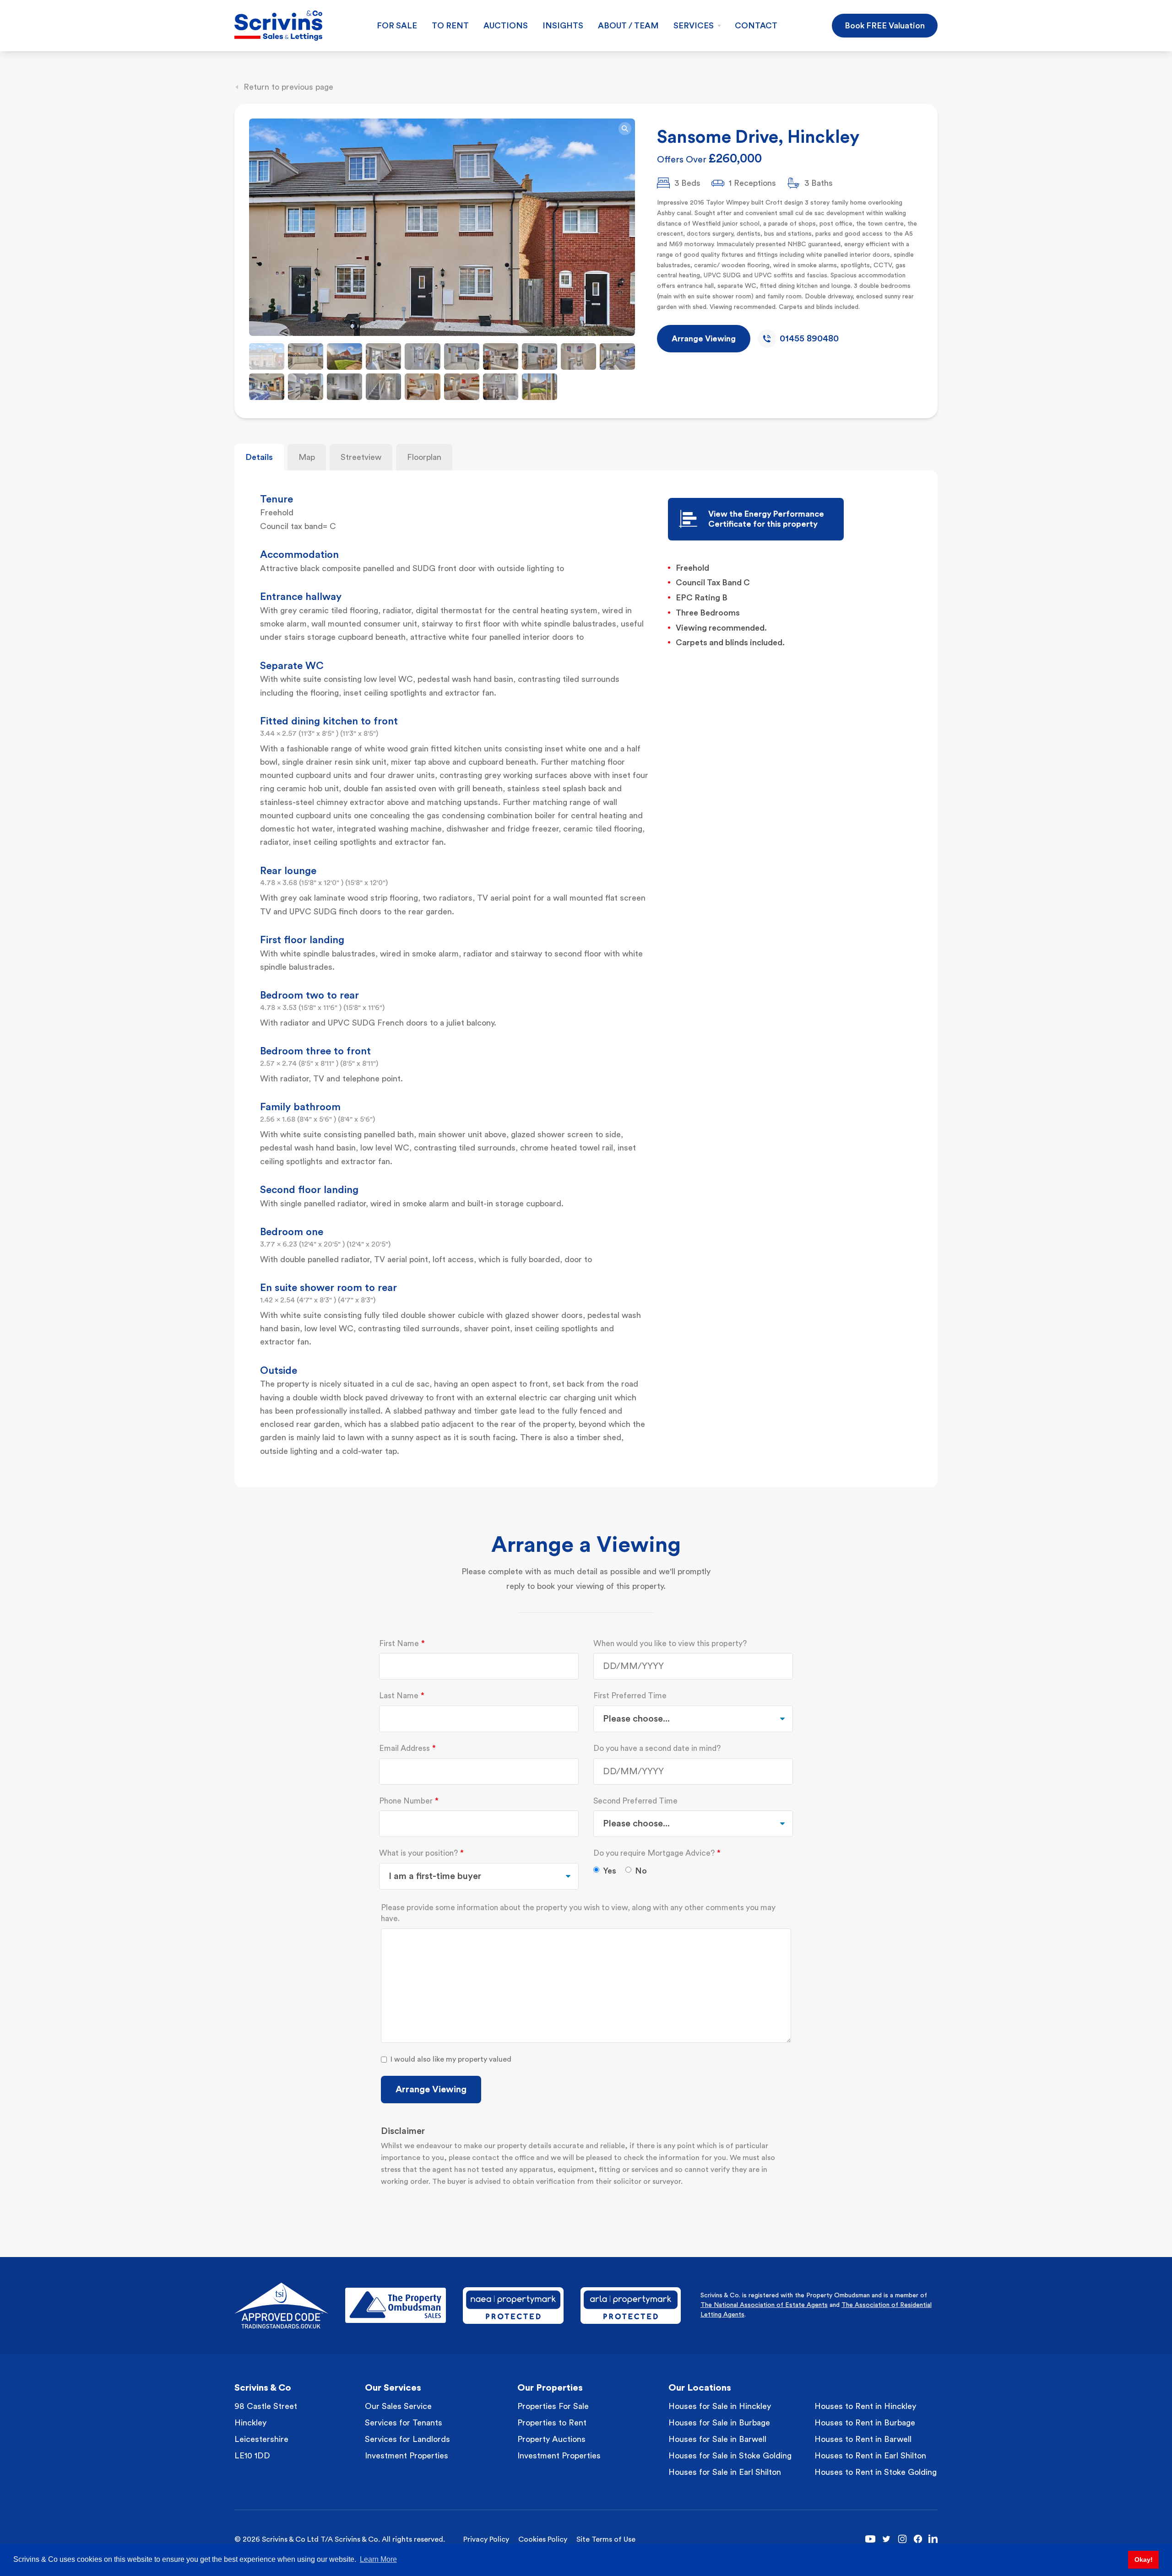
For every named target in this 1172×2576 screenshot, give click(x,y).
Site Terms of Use (606, 2539)
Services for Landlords (407, 2439)
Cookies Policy (543, 2539)
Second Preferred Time (635, 1801)
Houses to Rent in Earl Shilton (870, 2456)
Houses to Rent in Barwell (863, 2439)
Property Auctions (551, 2439)
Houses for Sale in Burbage (719, 2423)
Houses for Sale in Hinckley (720, 2406)
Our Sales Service (398, 2406)
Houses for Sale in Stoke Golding (730, 2456)
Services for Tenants (404, 2423)
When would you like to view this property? (670, 1644)
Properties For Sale (553, 2406)
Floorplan (424, 457)
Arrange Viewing (431, 2090)
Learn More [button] (378, 2559)
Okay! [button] (1144, 2560)
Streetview (361, 457)
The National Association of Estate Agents (764, 2305)
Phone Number (406, 1801)
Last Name (399, 1696)
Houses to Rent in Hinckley (865, 2406)
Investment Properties (407, 2456)
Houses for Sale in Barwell (717, 2439)
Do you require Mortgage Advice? (654, 1853)
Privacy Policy (486, 2539)
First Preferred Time (630, 1696)
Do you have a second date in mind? (657, 1748)
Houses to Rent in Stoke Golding (876, 2472)
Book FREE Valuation (885, 26)
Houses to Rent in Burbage (865, 2423)
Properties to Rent (552, 2423)
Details (259, 457)
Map (307, 457)
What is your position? (418, 1853)
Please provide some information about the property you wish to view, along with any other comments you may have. (578, 1913)
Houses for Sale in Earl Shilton (725, 2472)
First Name (399, 1644)
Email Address (404, 1748)
